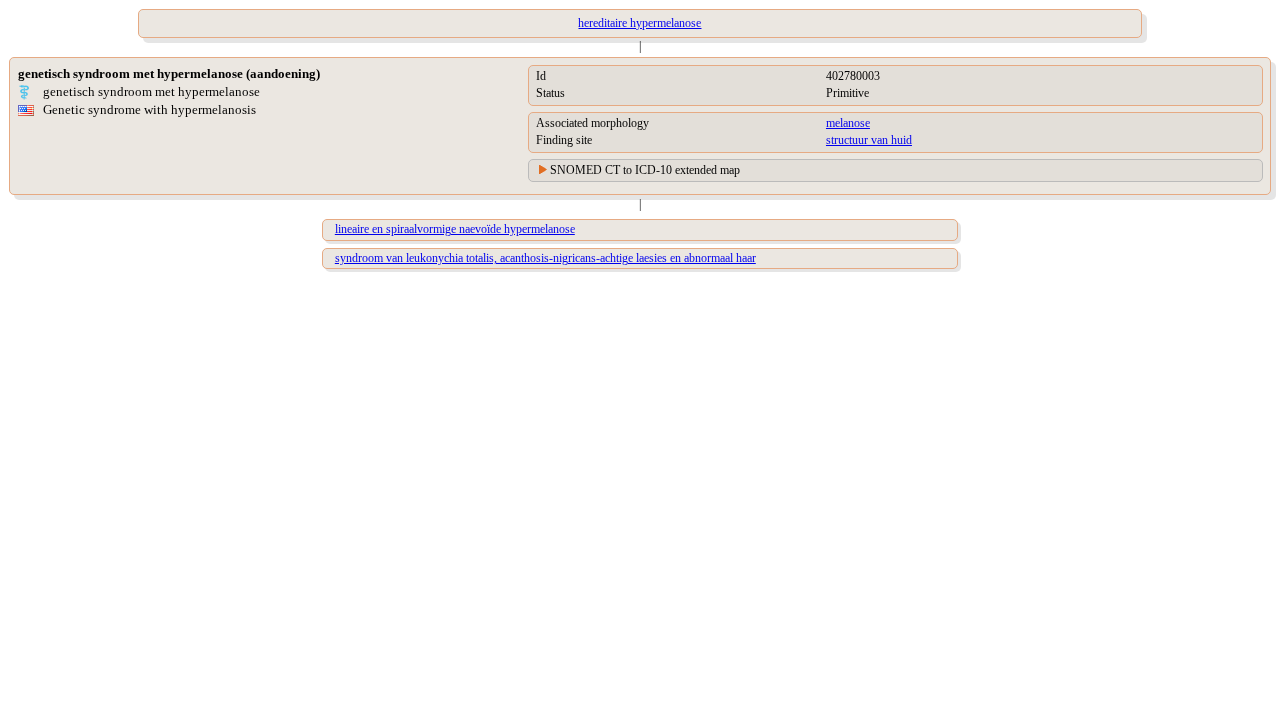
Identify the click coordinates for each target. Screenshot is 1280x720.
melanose (848, 123)
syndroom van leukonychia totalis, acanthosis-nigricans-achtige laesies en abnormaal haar (545, 258)
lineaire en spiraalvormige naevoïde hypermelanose (455, 229)
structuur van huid (869, 140)
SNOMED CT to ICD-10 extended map (645, 170)
